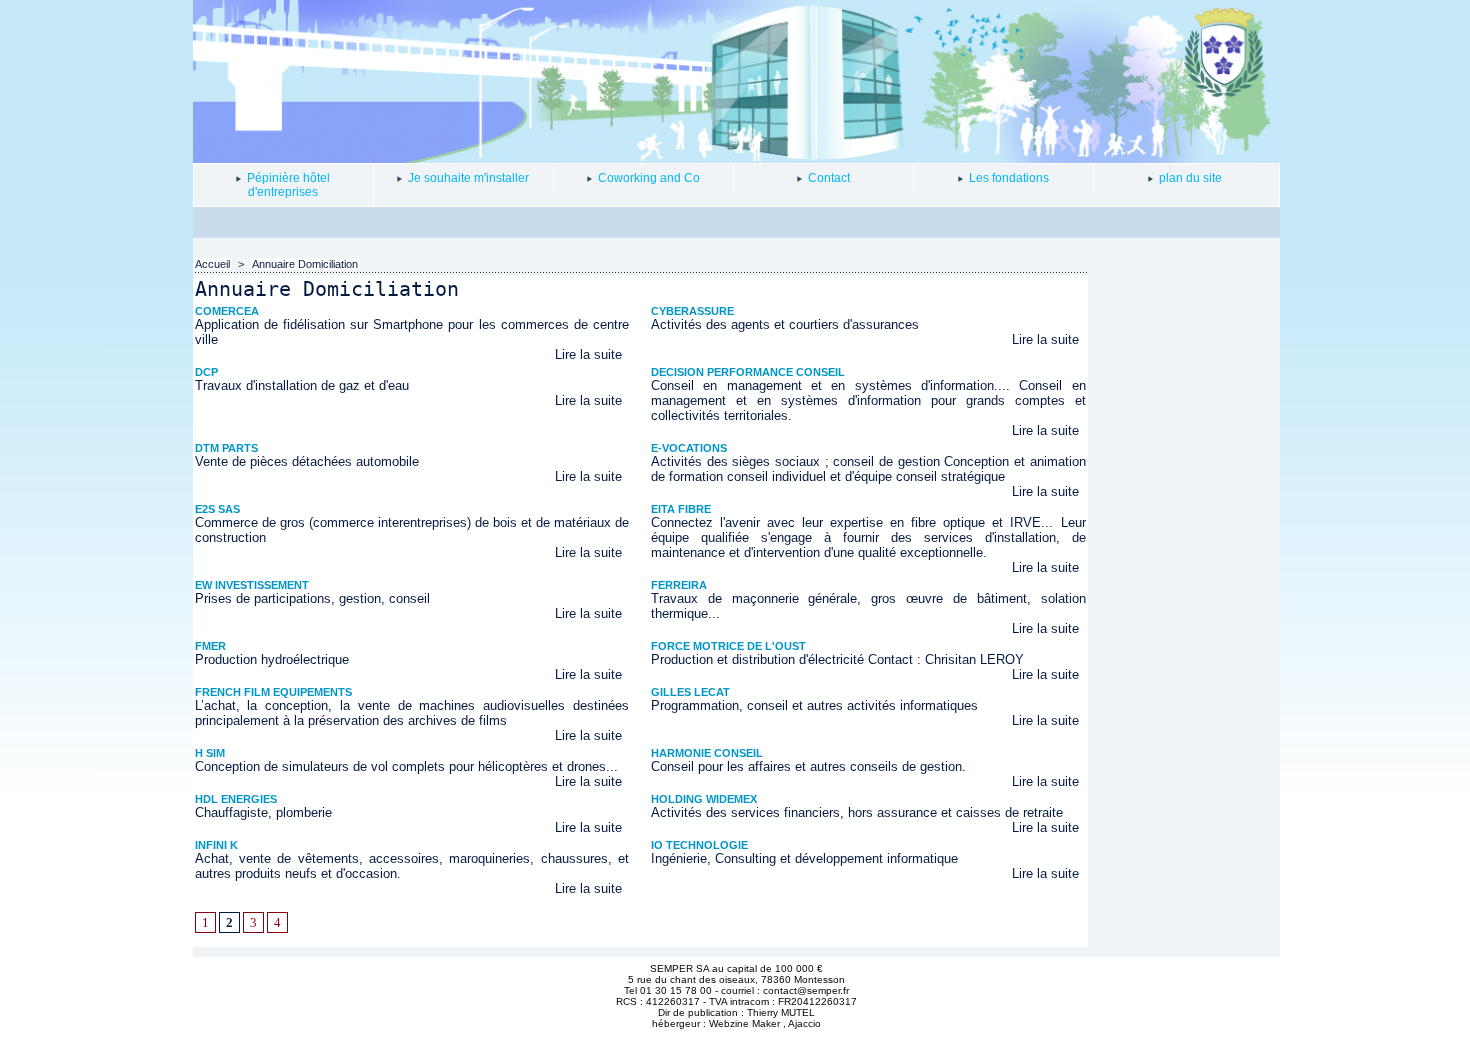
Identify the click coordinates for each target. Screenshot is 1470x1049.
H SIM (210, 753)
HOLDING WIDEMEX (704, 799)
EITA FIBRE (681, 509)
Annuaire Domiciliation (305, 264)
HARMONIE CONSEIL (707, 753)
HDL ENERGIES (236, 799)
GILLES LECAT (690, 692)
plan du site (1189, 178)
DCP (206, 372)
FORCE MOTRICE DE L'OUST (728, 646)
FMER (210, 646)
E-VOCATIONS (689, 448)
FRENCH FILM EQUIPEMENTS (273, 692)
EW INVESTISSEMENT (252, 585)
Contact (827, 178)
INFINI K (216, 845)
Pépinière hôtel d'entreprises (287, 185)
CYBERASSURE (692, 311)
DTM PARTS (226, 448)
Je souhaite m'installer (467, 178)
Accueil (212, 264)
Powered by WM (736, 1036)
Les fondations (1007, 178)
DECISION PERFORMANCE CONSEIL (748, 372)
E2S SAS (217, 509)
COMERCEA (227, 311)
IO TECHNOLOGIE (699, 845)
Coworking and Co (647, 178)
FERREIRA (679, 585)
